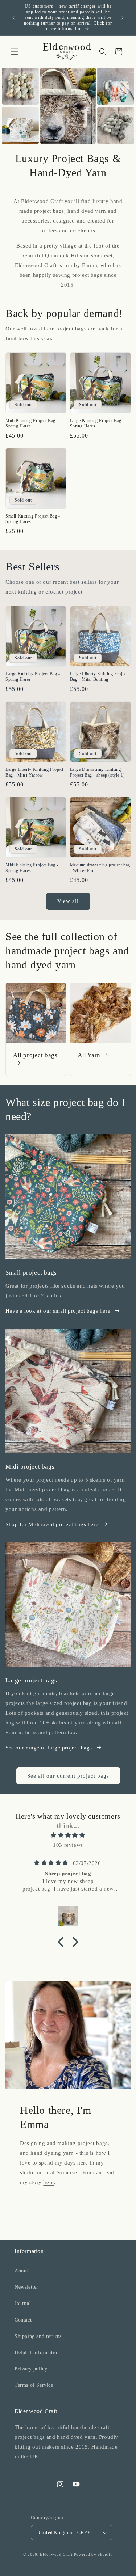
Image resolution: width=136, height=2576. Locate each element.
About (21, 2271)
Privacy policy (31, 2369)
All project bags (35, 1055)
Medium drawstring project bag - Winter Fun (100, 868)
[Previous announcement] (13, 18)
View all (68, 901)
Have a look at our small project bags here (58, 1311)
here (48, 2182)
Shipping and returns (38, 2336)
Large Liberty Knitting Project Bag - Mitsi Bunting (99, 677)
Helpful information (37, 2353)
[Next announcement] (123, 18)
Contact (23, 2320)
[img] (68, 1835)
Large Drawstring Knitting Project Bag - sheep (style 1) (97, 772)
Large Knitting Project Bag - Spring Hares (97, 423)
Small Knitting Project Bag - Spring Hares (33, 519)
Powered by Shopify (94, 2554)
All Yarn (89, 1055)
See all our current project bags (68, 1776)
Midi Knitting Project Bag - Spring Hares (32, 423)
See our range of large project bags (49, 1748)
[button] (15, 52)
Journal (23, 2303)
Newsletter (26, 2287)
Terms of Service (34, 2385)
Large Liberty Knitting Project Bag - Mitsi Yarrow (34, 772)
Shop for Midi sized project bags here (52, 1524)
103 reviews (68, 1845)
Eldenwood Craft (56, 2554)
